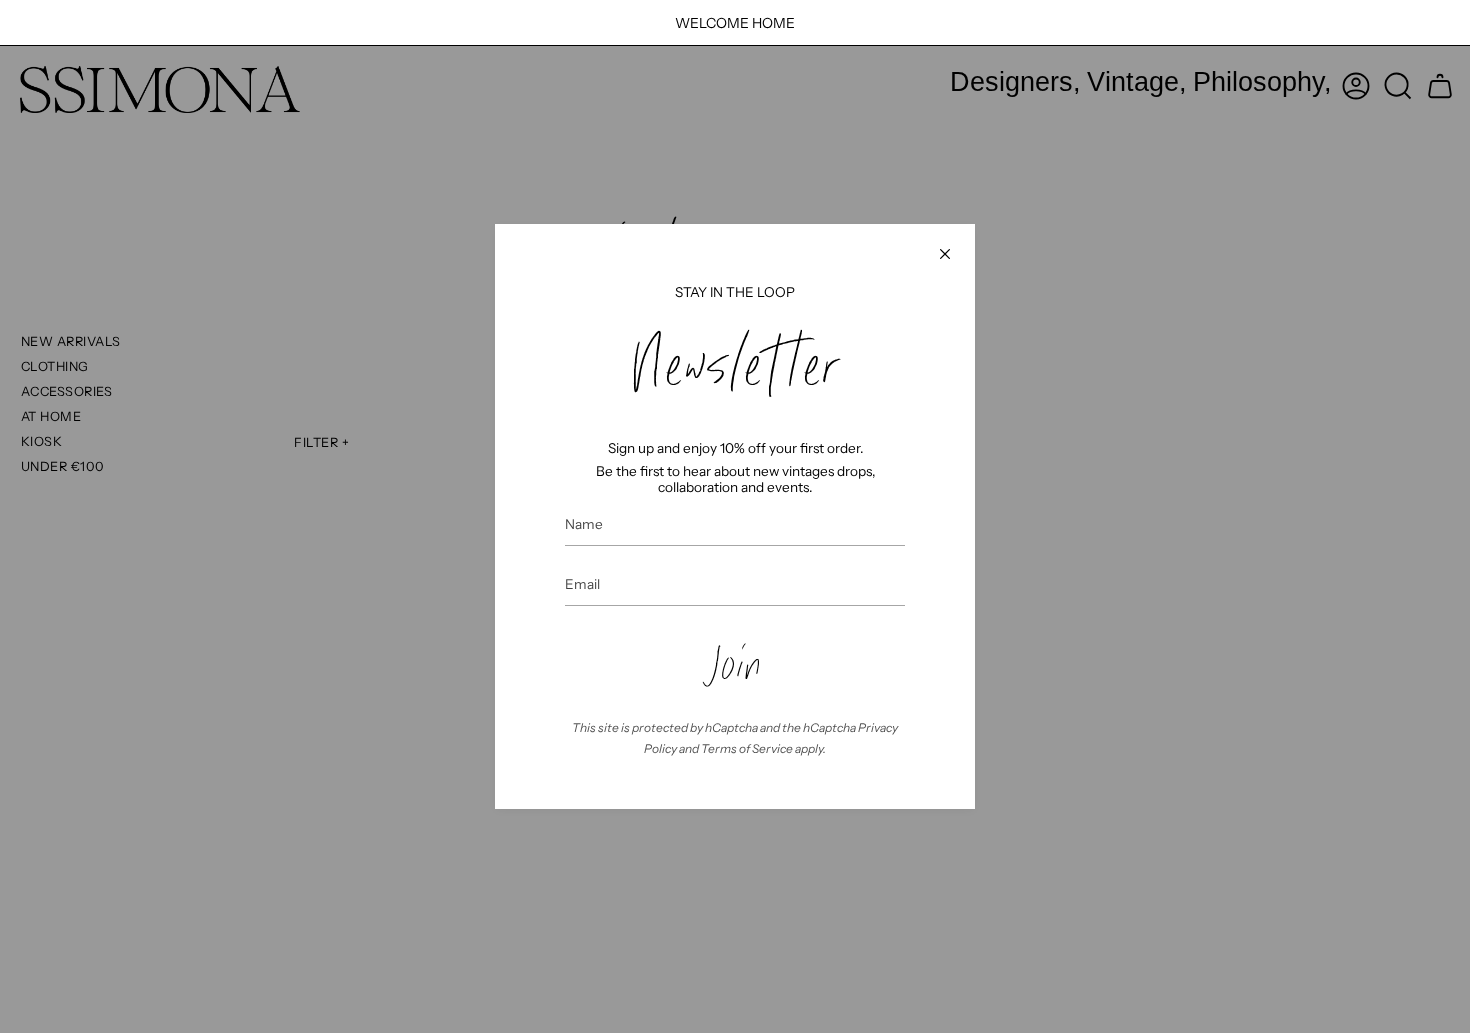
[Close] (945, 254)
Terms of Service (747, 748)
